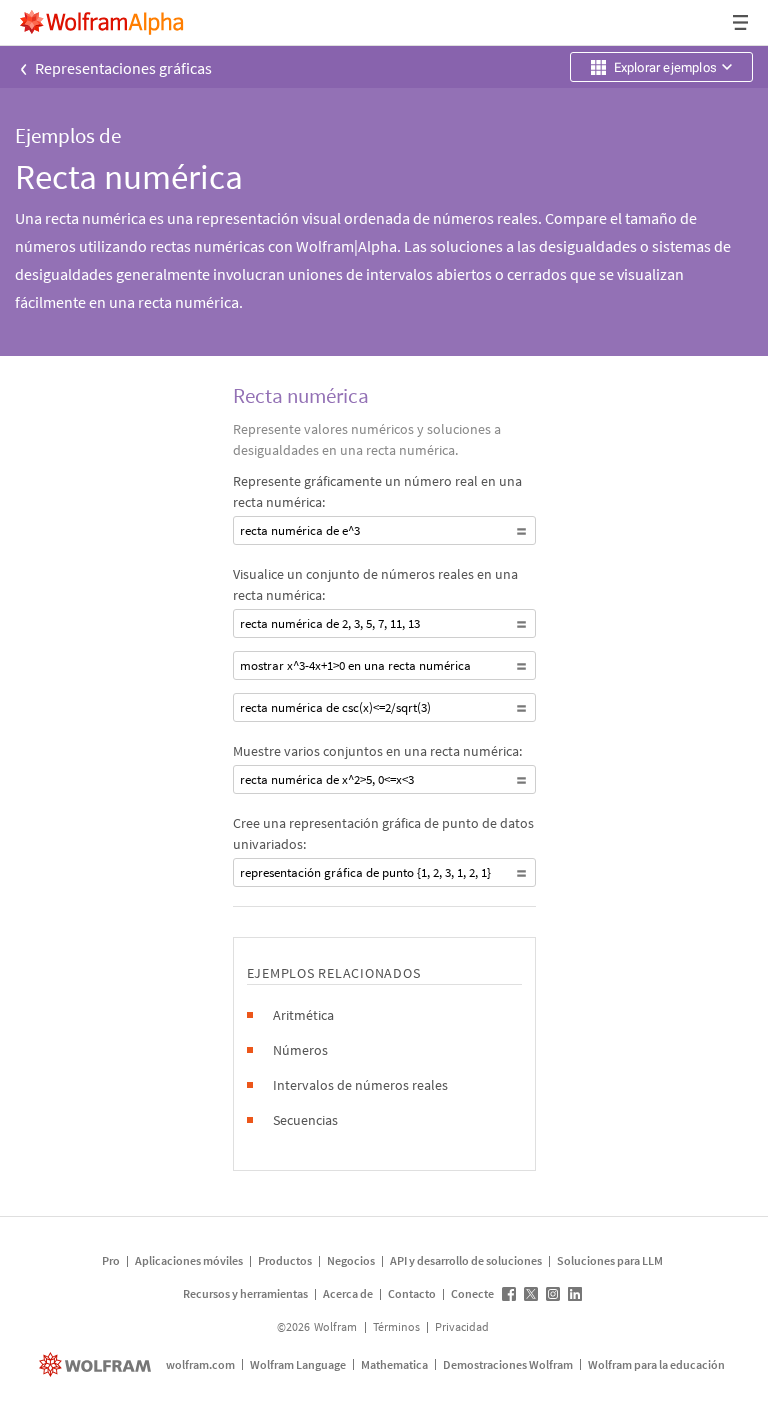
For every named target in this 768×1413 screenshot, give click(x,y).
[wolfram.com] (97, 1364)
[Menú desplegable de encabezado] (742, 22)
